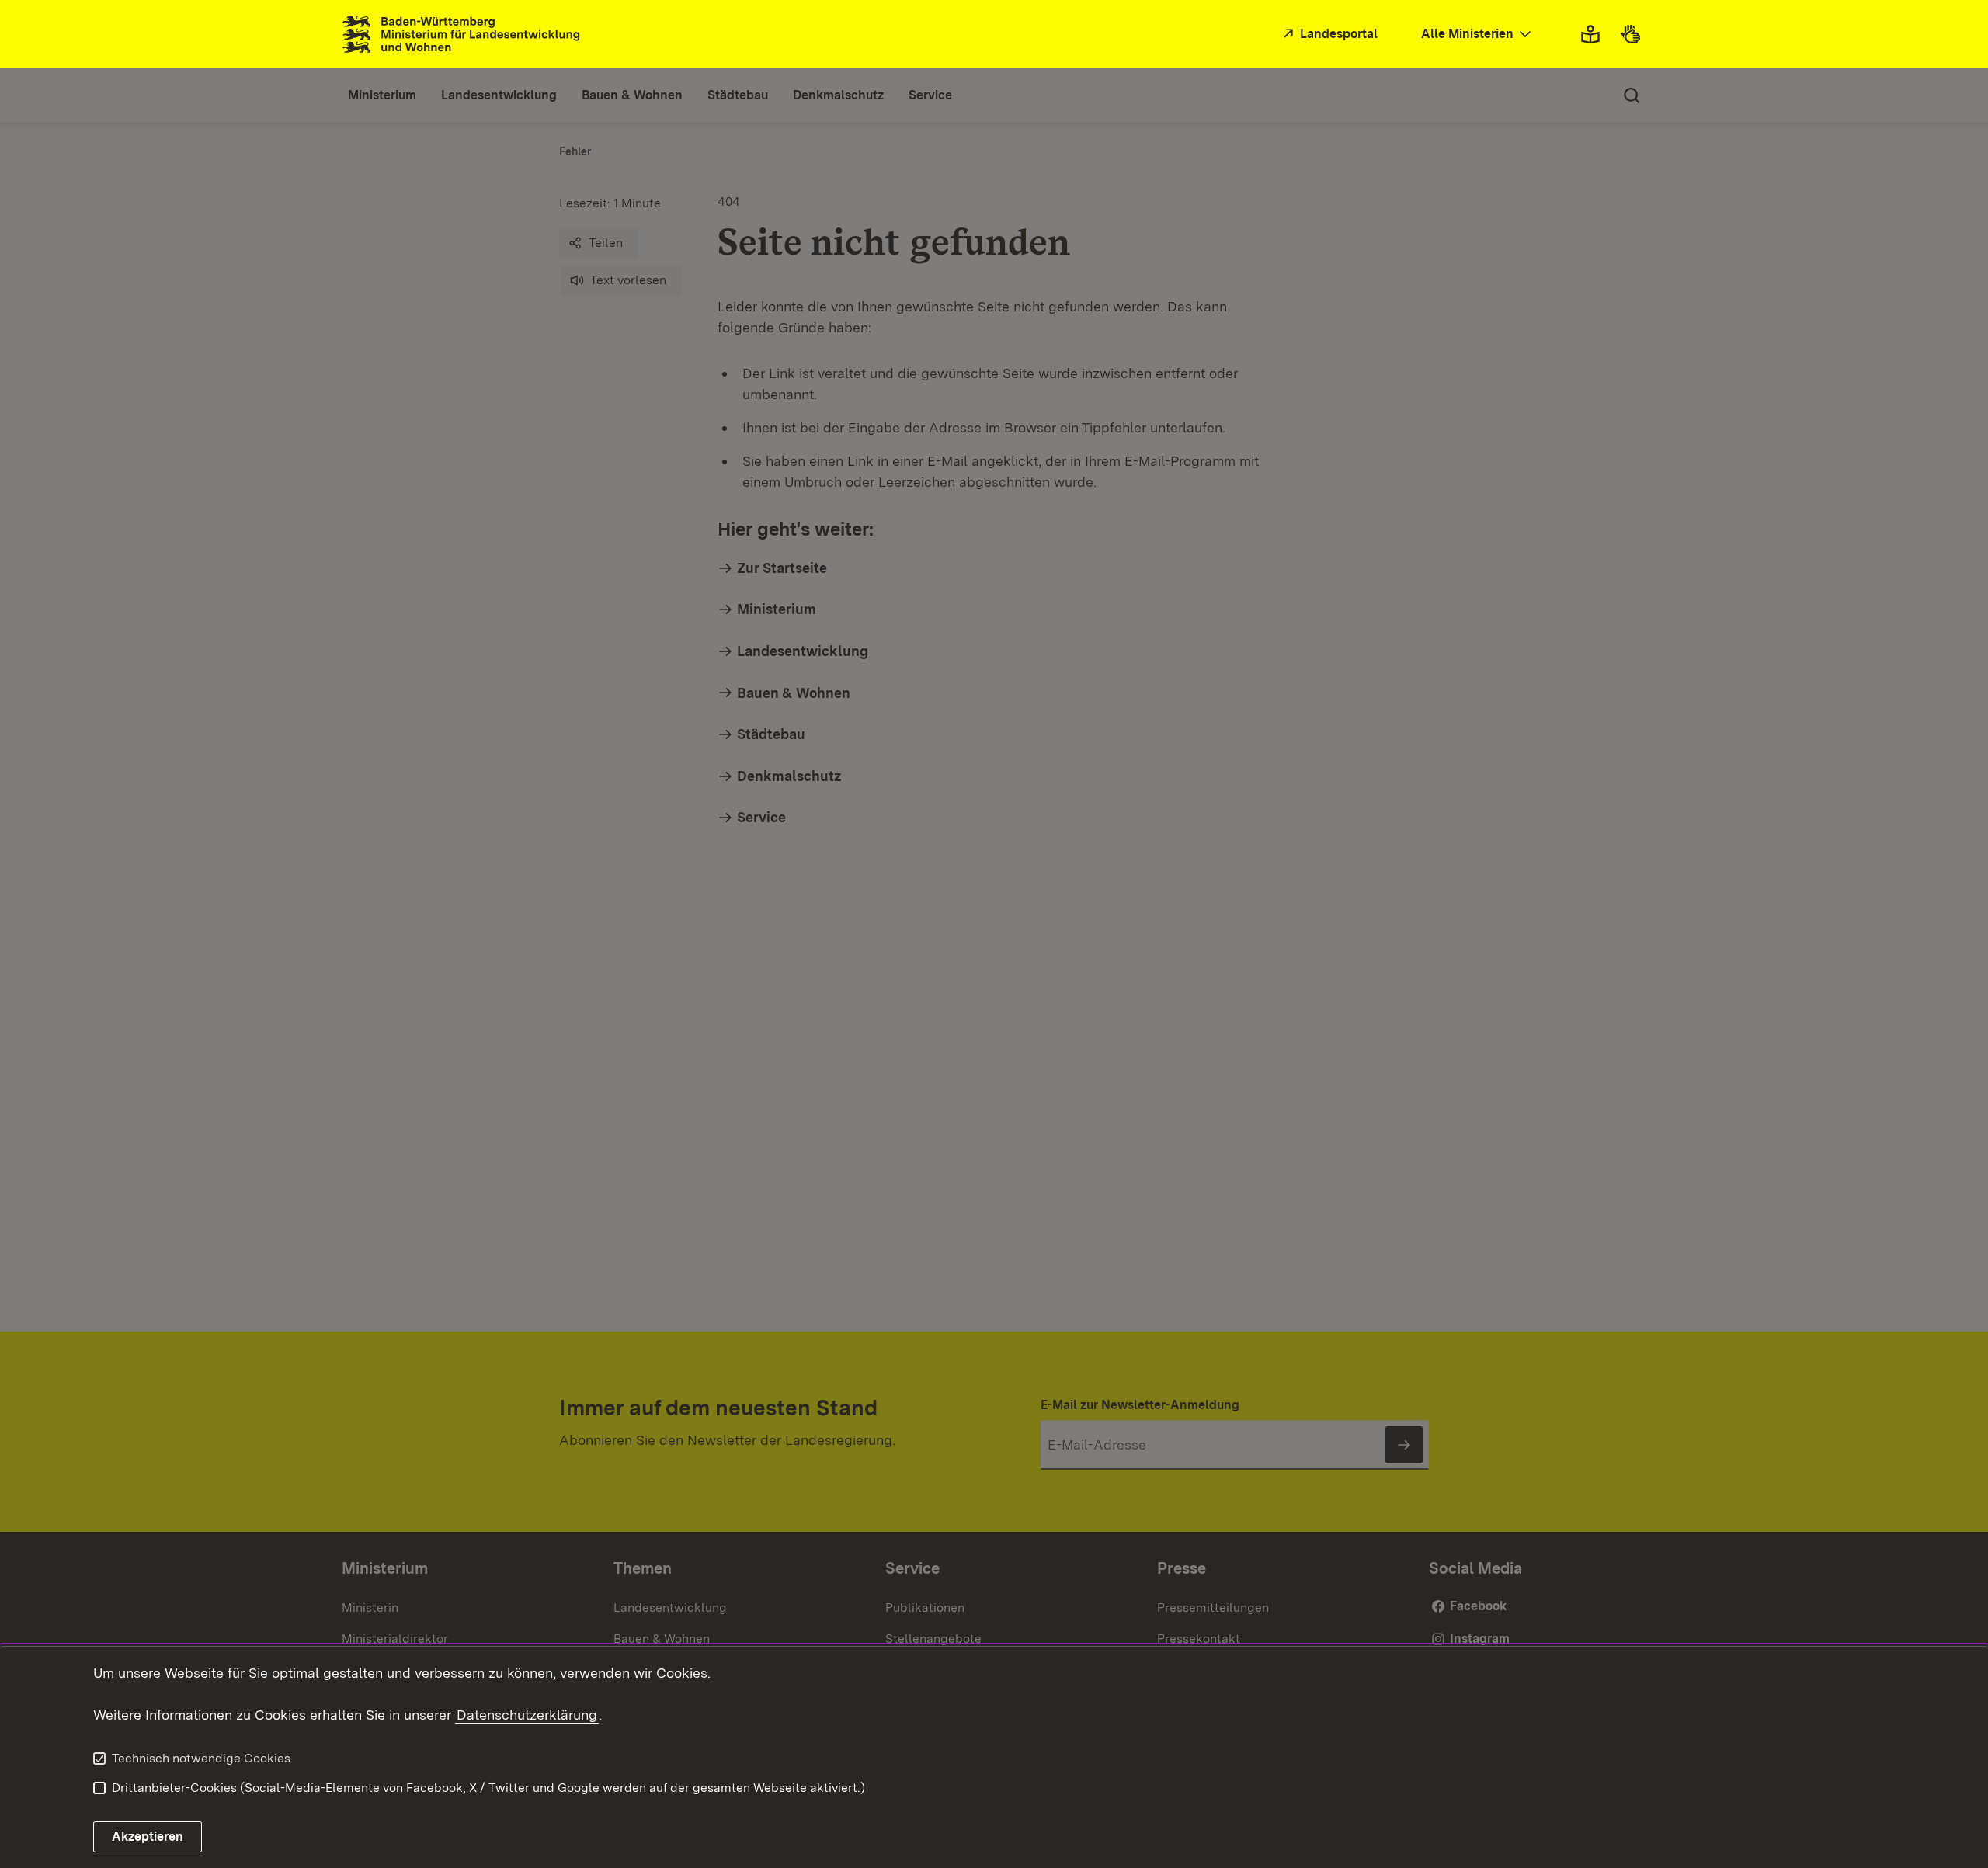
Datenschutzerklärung (527, 1715)
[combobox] (1478, 35)
